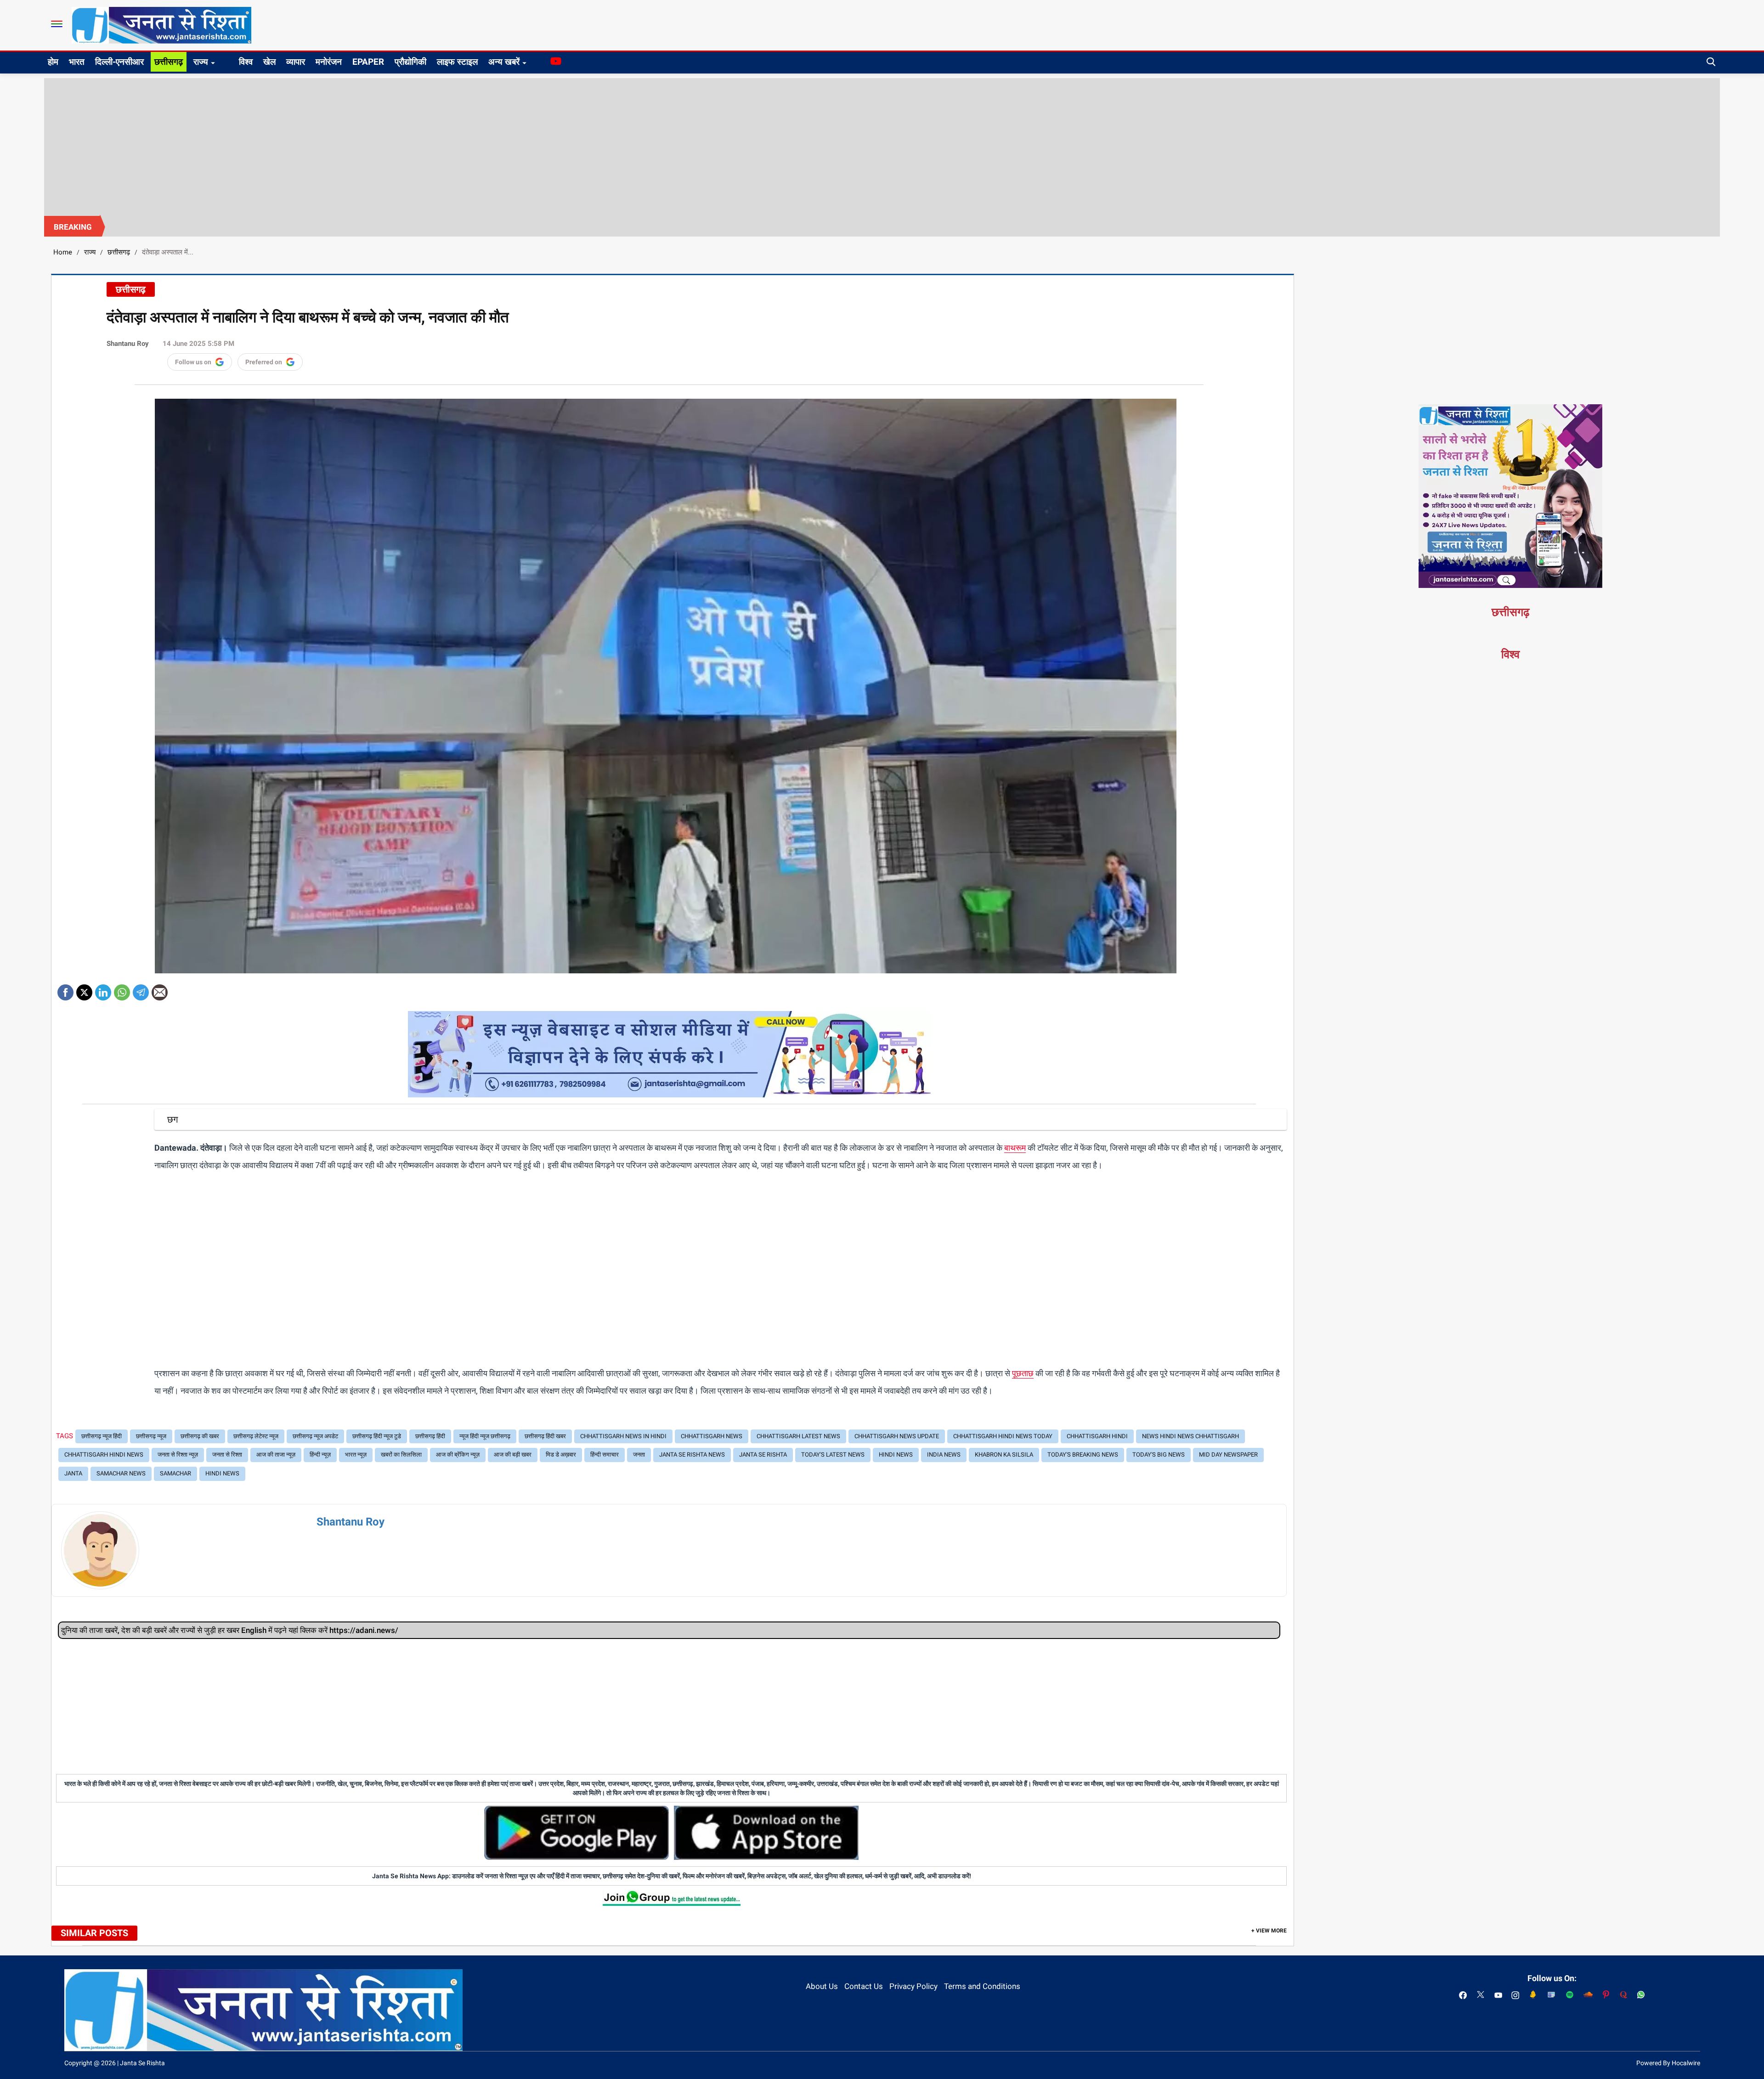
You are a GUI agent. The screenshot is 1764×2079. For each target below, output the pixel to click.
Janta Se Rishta (763, 1455)
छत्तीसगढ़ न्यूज (151, 1436)
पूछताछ (1023, 1373)
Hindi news (222, 1473)
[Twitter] (84, 989)
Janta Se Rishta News (692, 1455)
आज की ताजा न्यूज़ (276, 1455)
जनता (639, 1455)
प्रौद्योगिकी (410, 62)
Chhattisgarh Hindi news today (1003, 1436)
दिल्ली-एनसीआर (119, 62)
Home (63, 252)
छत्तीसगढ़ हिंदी (430, 1436)
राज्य (201, 62)
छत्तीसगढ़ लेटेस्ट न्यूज (256, 1436)
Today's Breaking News (1083, 1455)
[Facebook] (65, 989)
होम (53, 62)
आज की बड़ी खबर (513, 1455)
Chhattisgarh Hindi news (104, 1455)
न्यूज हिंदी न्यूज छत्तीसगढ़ (485, 1436)
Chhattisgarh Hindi (1097, 1436)
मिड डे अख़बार (561, 1455)
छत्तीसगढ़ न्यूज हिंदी (102, 1436)
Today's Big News (1159, 1455)
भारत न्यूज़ (356, 1455)
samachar (175, 1473)
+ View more (1269, 1931)
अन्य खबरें (504, 62)
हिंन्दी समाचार (605, 1455)
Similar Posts (94, 1933)
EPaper (368, 62)
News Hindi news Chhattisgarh (1190, 1436)
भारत (77, 62)
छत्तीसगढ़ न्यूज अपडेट (315, 1436)
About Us (822, 1986)
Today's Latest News (833, 1455)
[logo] (161, 25)
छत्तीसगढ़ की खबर (200, 1436)
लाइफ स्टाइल (457, 62)
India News (944, 1455)
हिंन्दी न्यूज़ (320, 1455)
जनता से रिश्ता (227, 1455)
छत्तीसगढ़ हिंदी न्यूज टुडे (377, 1436)
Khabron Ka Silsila (1004, 1455)
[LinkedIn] (103, 989)
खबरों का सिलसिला (401, 1455)
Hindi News (896, 1455)
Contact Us (864, 1986)
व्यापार (296, 62)
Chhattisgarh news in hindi (623, 1436)
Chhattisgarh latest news (798, 1436)
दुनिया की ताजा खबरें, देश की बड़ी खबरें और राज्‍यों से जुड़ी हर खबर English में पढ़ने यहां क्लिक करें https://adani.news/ (230, 1630)
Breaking (73, 227)
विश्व (246, 62)
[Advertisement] (882, 147)
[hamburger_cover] (57, 24)
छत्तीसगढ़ (169, 62)
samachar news (121, 1473)
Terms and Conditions (982, 1986)
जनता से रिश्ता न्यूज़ (178, 1455)
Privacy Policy (913, 1986)
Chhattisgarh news (712, 1436)
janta (73, 1473)
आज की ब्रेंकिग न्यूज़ (458, 1455)
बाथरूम (1015, 1148)
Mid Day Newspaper (1228, 1455)
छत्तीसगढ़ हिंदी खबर (545, 1436)
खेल (269, 62)
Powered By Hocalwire (1668, 2063)
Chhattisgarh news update (897, 1436)
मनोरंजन (329, 62)
